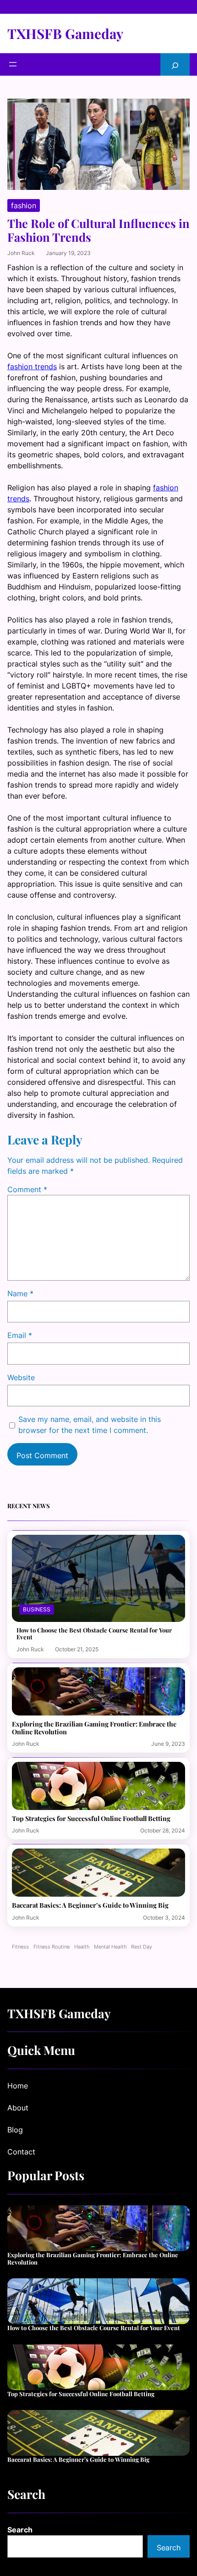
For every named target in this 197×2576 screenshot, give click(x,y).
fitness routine (52, 1947)
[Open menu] (13, 64)
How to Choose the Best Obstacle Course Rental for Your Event (94, 1634)
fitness (20, 1947)
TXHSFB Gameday (65, 33)
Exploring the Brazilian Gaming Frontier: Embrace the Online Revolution (94, 1728)
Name (20, 1294)
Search (20, 2530)
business (37, 1609)
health (82, 1947)
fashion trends (32, 366)
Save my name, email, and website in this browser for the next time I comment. (90, 1425)
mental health (110, 1947)
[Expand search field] (175, 64)
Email (20, 1335)
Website (21, 1377)
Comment (27, 1189)
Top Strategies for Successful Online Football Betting (91, 1818)
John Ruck (21, 253)
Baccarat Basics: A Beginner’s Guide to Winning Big (90, 1905)
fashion (24, 205)
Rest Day (142, 1947)
